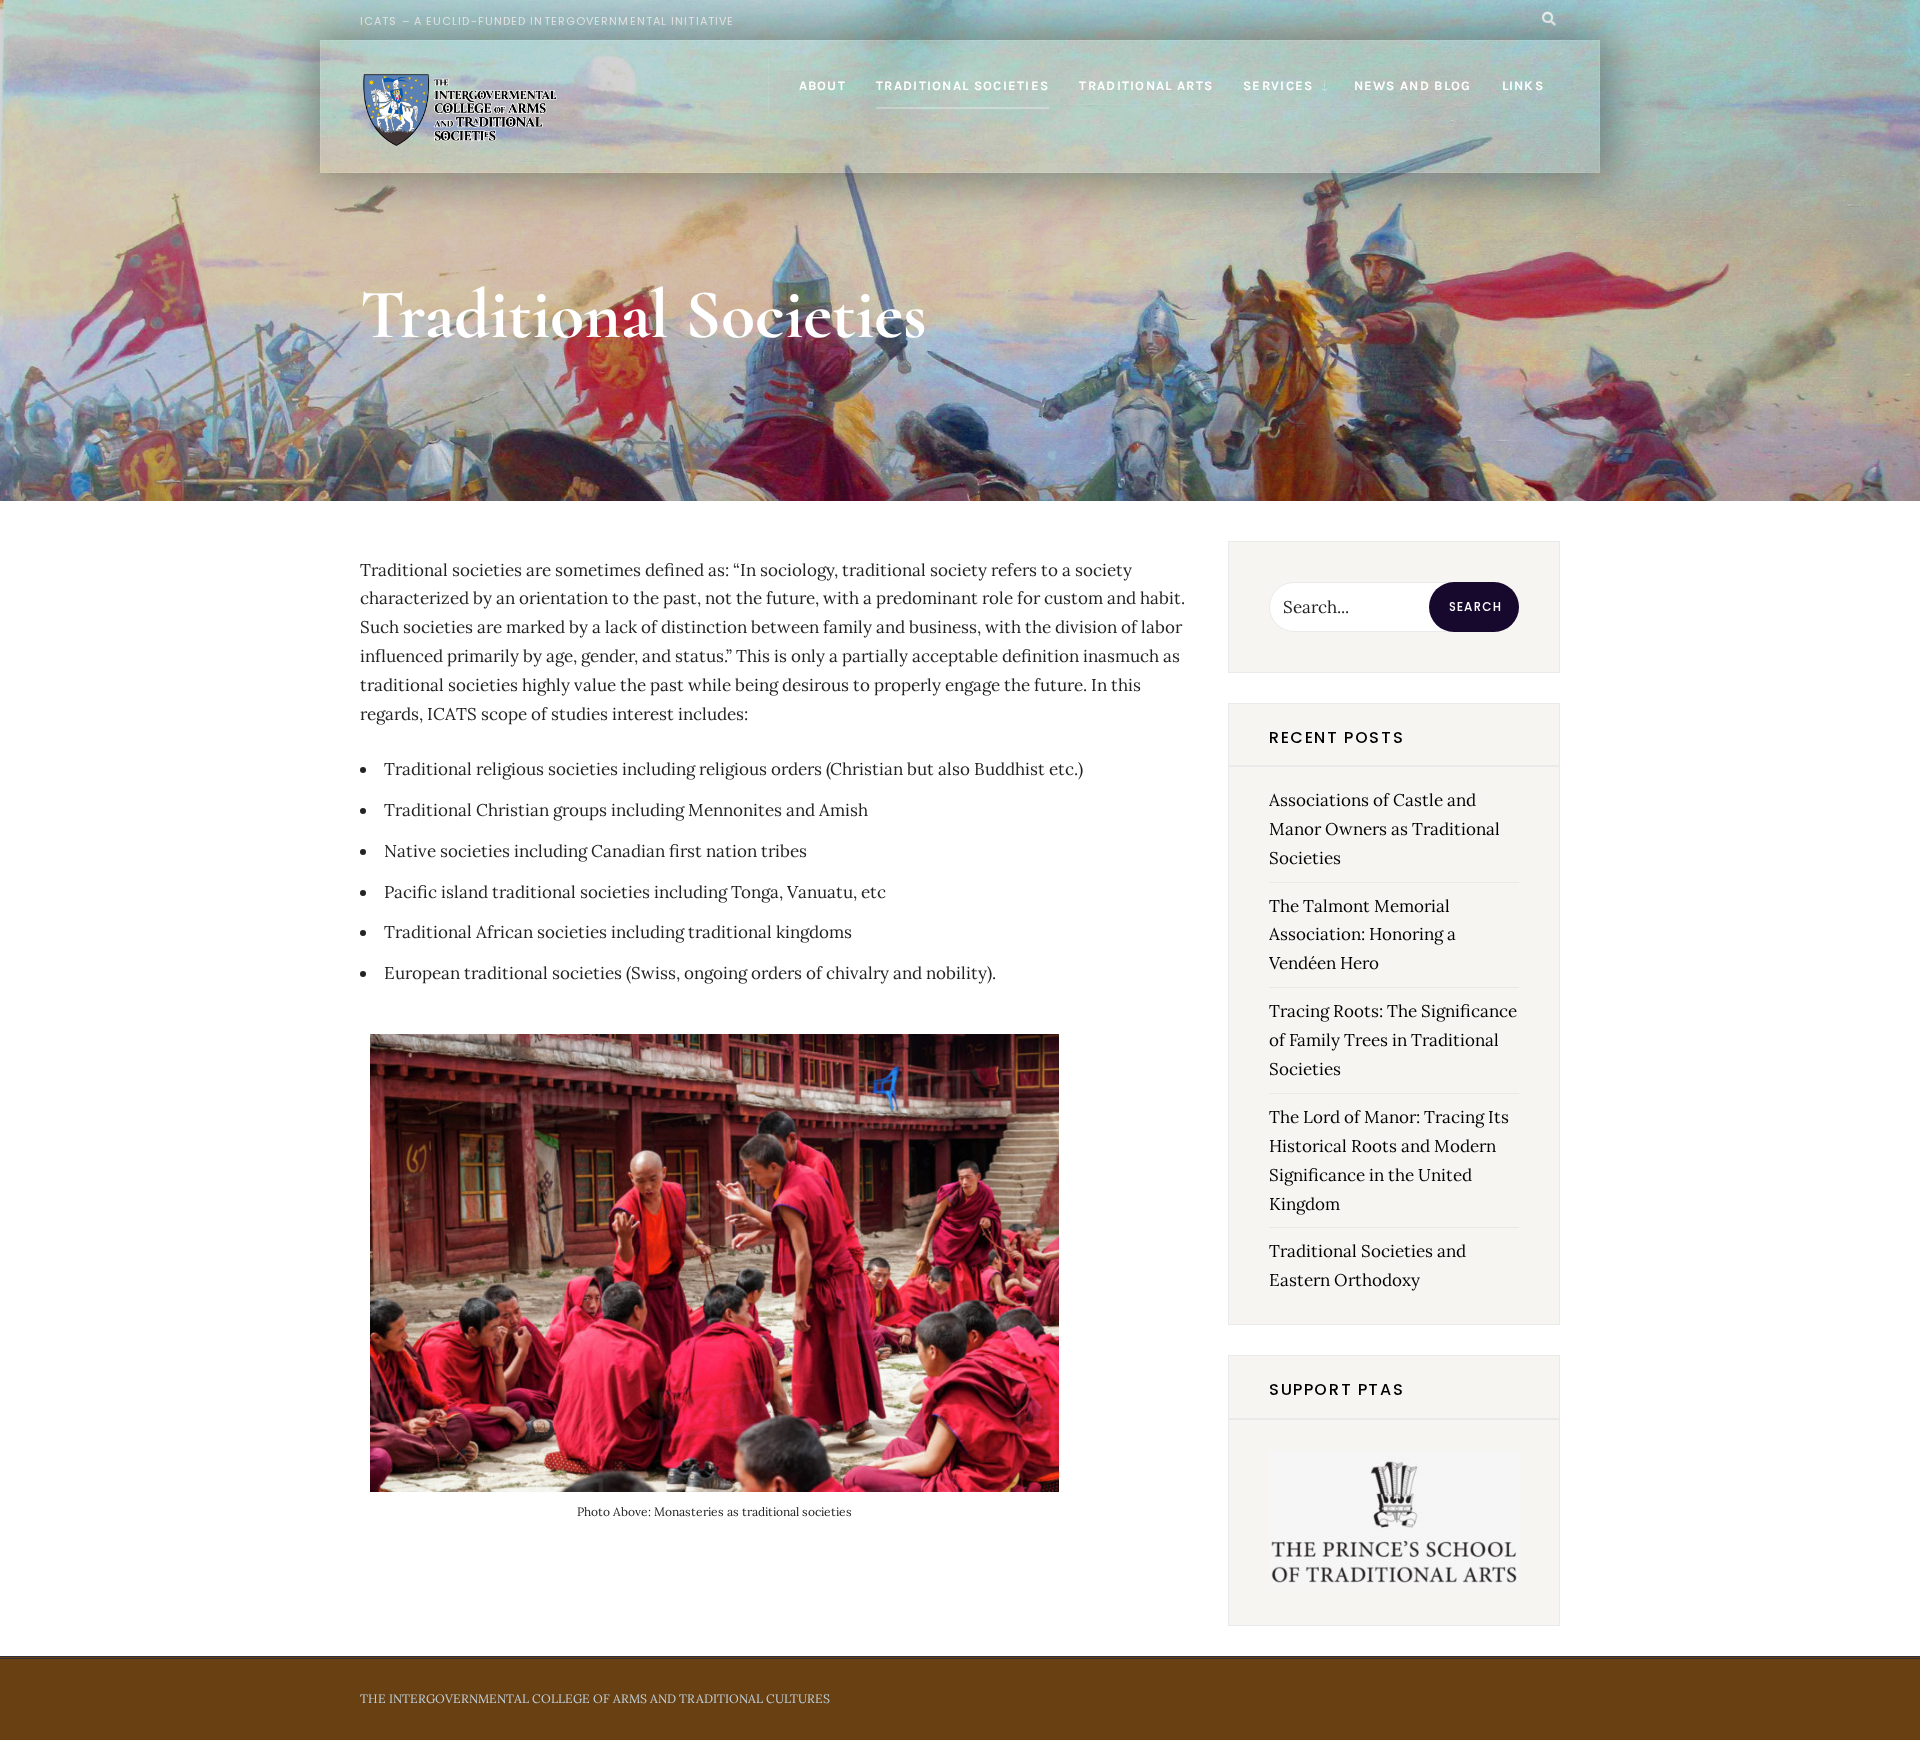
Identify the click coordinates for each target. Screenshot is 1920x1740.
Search (1475, 606)
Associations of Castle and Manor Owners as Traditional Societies (1384, 829)
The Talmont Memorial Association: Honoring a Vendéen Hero (1362, 935)
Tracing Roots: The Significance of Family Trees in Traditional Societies (1393, 1040)
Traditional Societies (962, 85)
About (823, 85)
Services (1278, 85)
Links (1523, 85)
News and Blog (1413, 85)
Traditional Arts (1146, 85)
